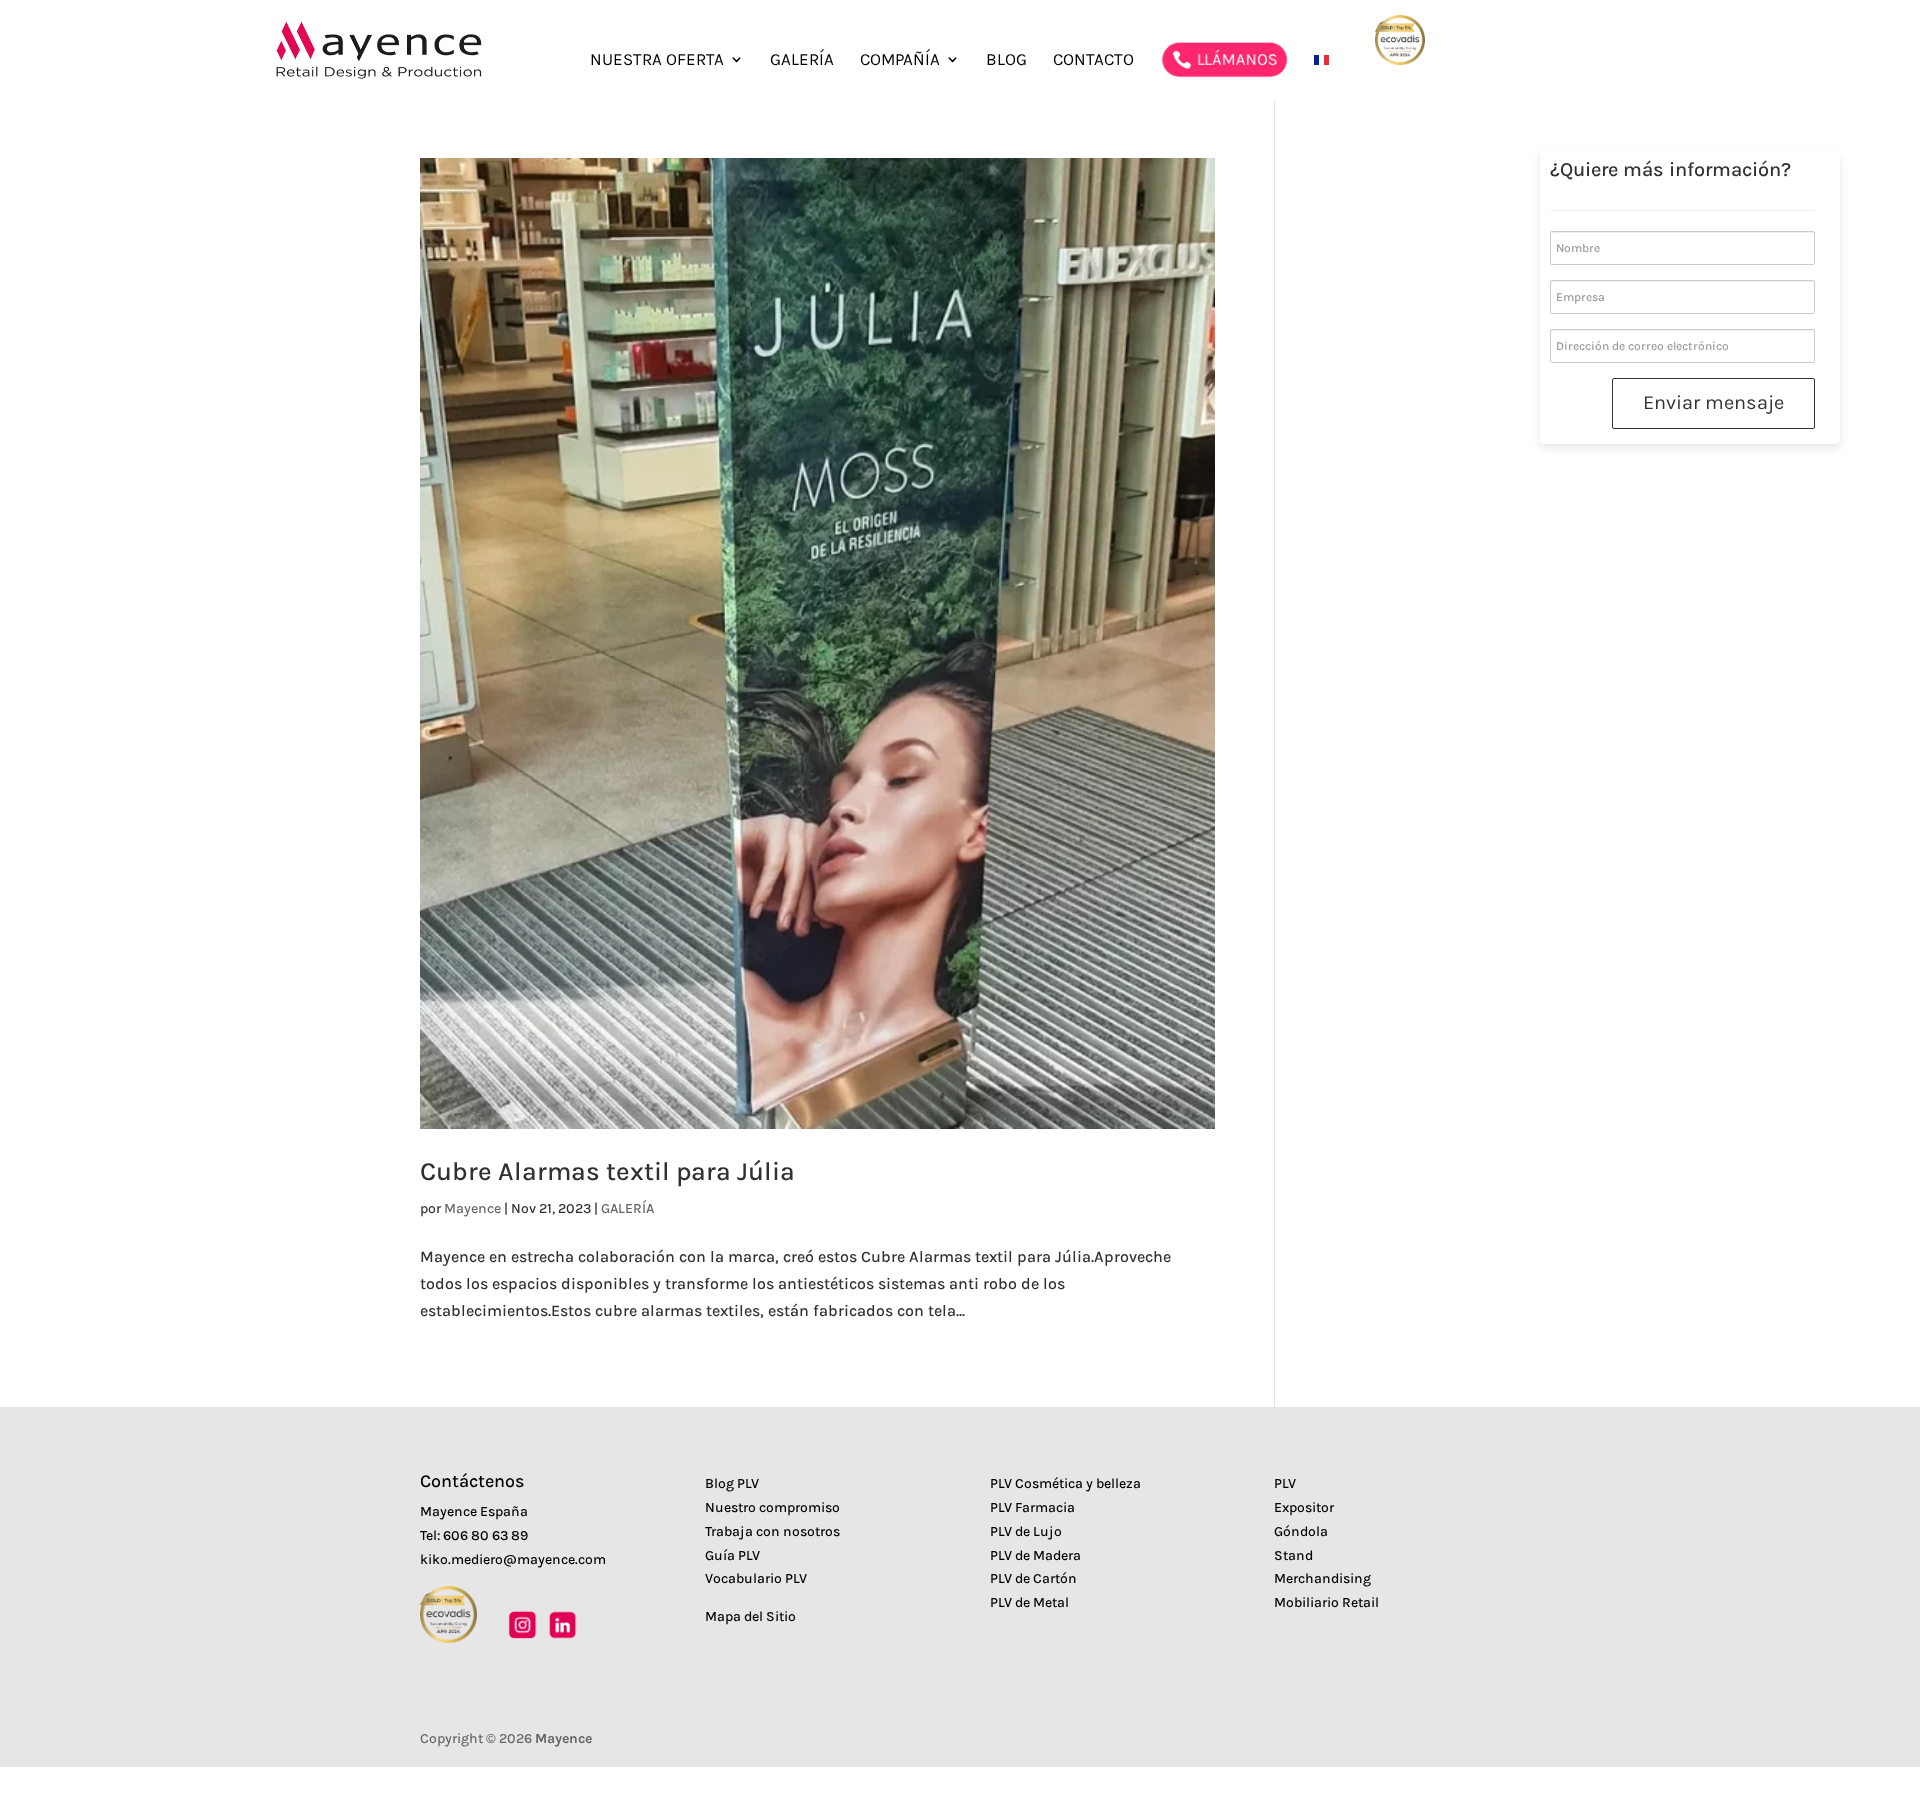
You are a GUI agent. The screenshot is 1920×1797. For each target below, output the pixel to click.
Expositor (1304, 1507)
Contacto (1093, 60)
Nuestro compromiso (772, 1507)
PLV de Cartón (1033, 1578)
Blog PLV (732, 1483)
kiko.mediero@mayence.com (513, 1559)
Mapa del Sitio (750, 1616)
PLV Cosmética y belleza (1065, 1483)
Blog (1006, 60)
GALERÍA (802, 60)
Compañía (900, 60)
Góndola (1301, 1531)
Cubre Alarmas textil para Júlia (607, 1171)
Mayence (472, 1208)
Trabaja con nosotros (772, 1531)
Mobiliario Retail (1326, 1602)
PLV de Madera (1035, 1555)
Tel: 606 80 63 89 (474, 1535)
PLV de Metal (1029, 1602)
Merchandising (1322, 1578)
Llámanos (1236, 59)
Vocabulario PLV (756, 1578)
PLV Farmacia (1032, 1507)
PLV (1285, 1483)
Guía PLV (732, 1555)
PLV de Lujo (1026, 1531)
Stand (1293, 1555)
